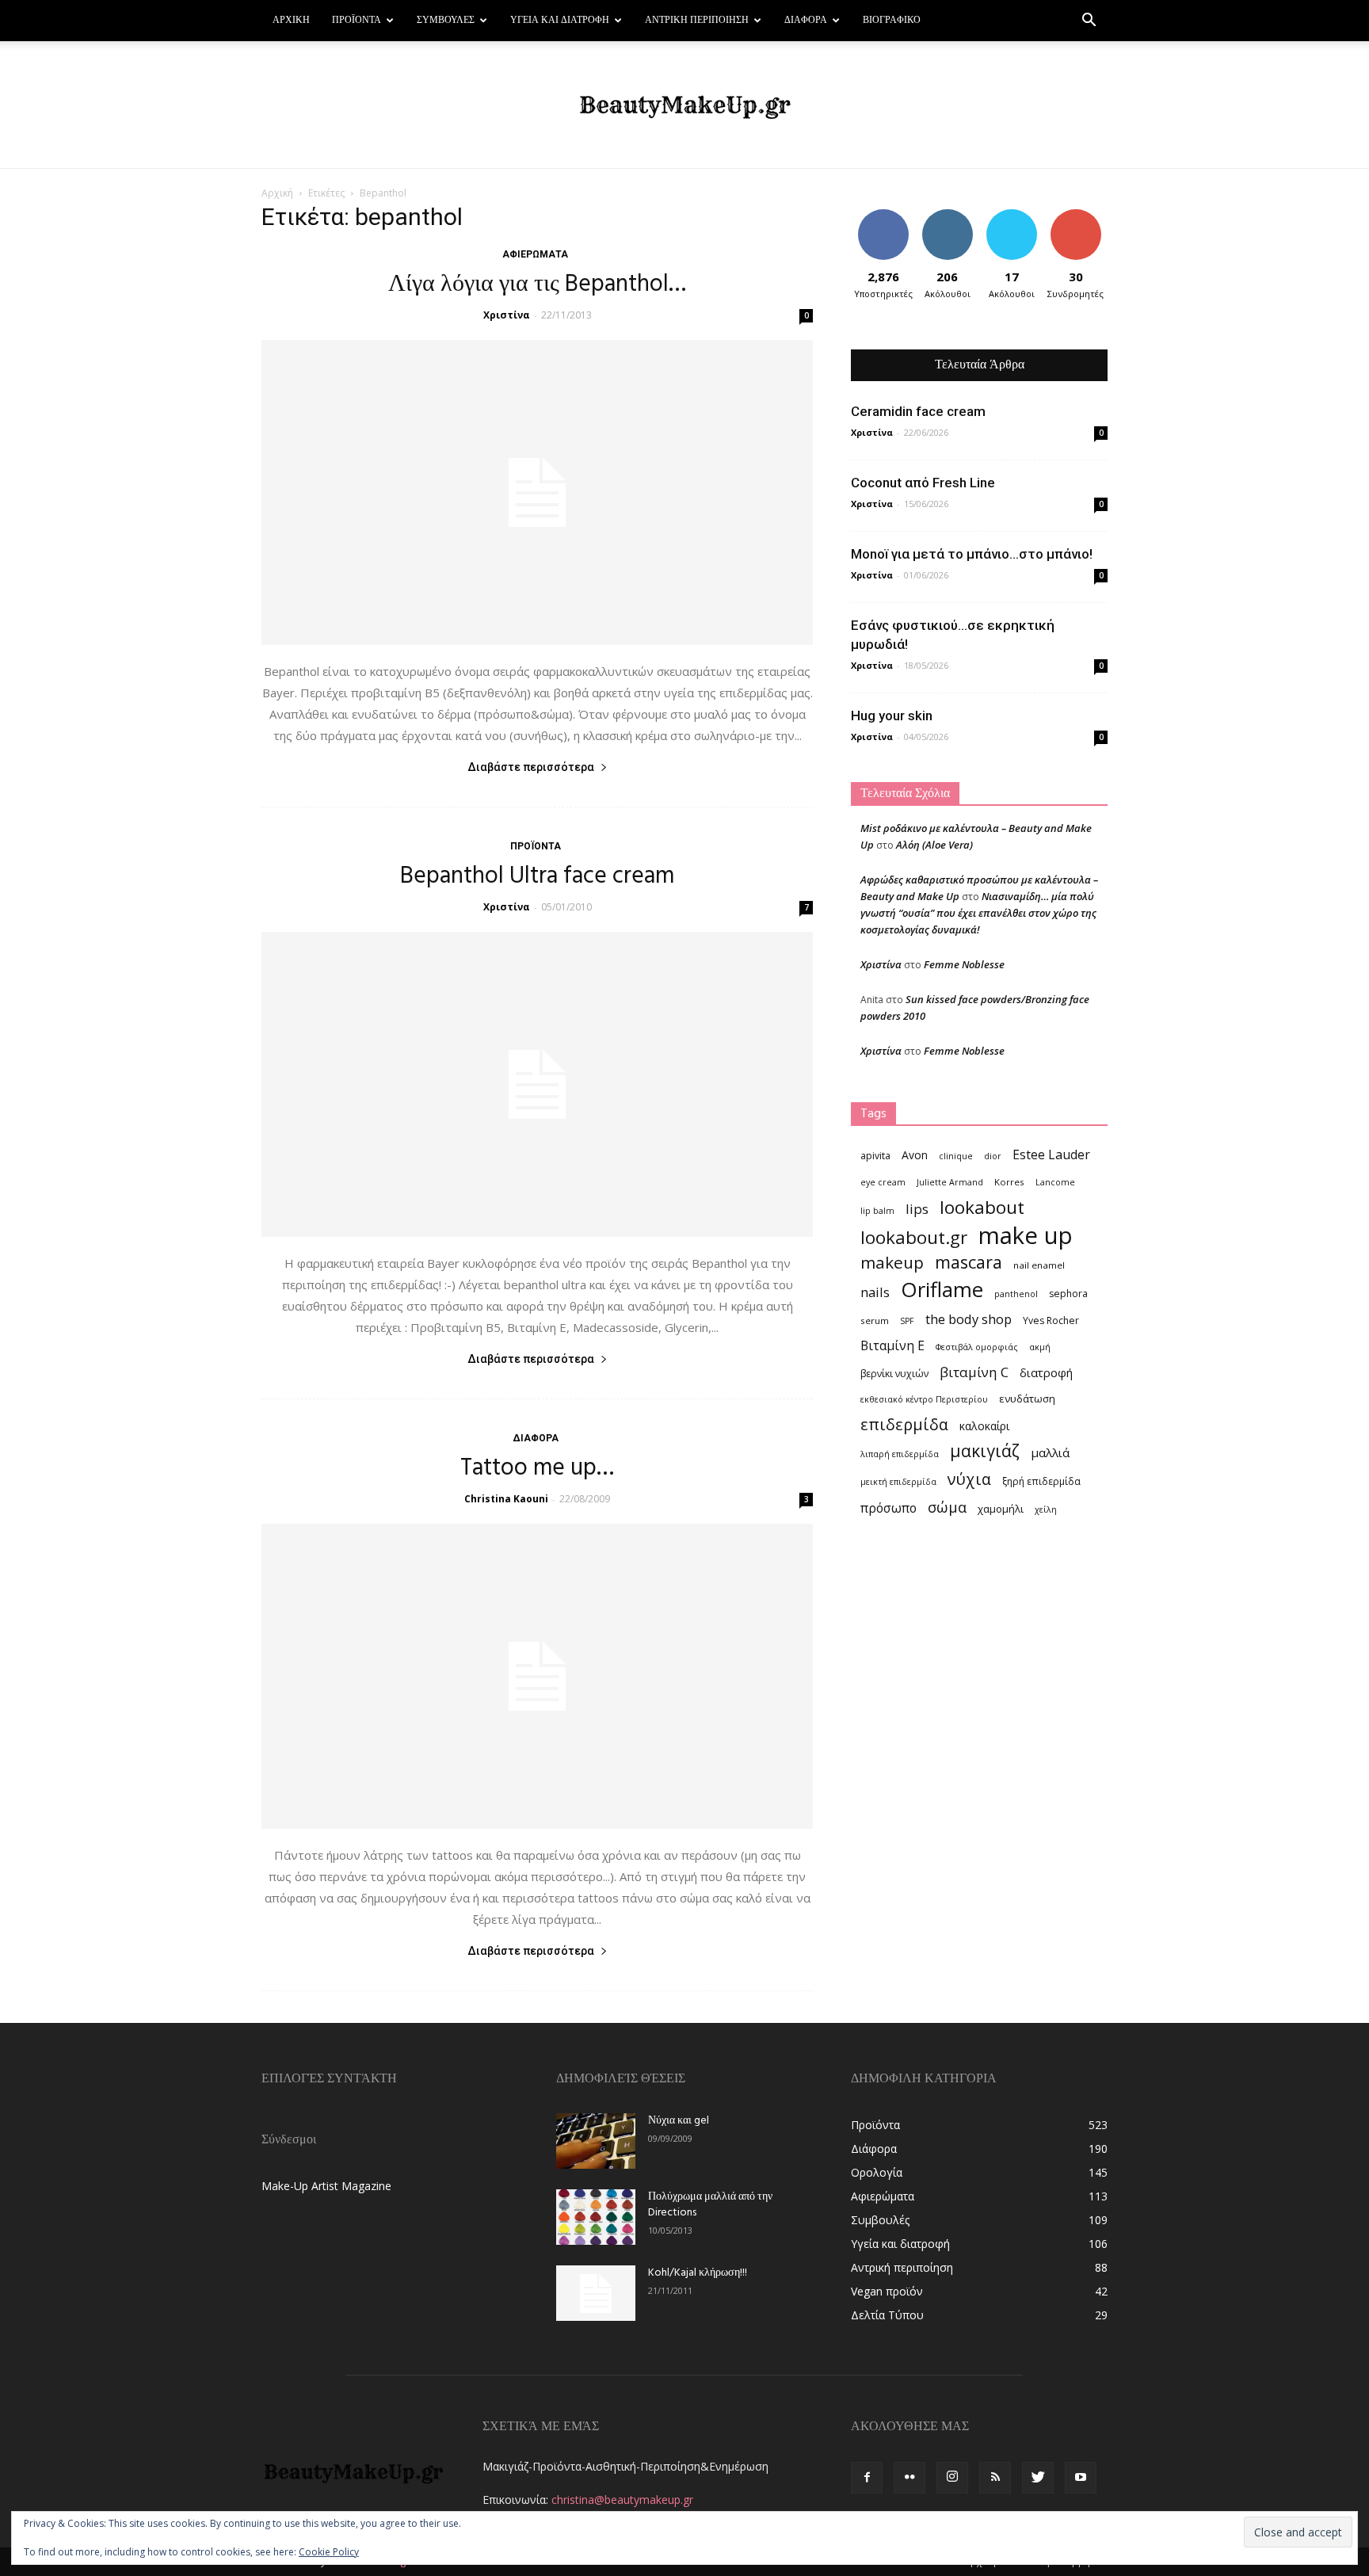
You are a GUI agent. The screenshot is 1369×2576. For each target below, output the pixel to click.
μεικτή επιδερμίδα (898, 1482)
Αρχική (291, 21)
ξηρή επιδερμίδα (1041, 1481)
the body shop (969, 1319)
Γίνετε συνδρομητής (1081, 221)
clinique (956, 1156)
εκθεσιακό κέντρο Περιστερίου (924, 1399)
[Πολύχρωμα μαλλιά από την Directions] (596, 2217)
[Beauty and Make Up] (684, 105)
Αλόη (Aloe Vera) (934, 845)
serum (875, 1320)
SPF (907, 1321)
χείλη (1046, 1509)
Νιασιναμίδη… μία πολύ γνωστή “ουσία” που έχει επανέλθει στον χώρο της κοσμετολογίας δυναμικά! (978, 913)
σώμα (947, 1507)
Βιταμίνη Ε (892, 1346)
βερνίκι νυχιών (894, 1374)
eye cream (883, 1182)
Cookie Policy (329, 2552)
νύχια (969, 1479)
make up (1026, 1236)
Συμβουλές (446, 21)
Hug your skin (892, 716)
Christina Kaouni (506, 1499)
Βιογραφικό (892, 21)
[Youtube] (1081, 2478)
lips (917, 1209)
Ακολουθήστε (950, 215)
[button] (1089, 22)
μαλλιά (1050, 1452)
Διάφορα (806, 21)
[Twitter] (1038, 2478)
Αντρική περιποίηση (697, 21)
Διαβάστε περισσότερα (531, 767)
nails (875, 1292)
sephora (1068, 1294)
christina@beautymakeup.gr (622, 2500)
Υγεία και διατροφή (560, 21)
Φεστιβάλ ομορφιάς (977, 1347)
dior (993, 1156)
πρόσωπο (889, 1508)
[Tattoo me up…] (537, 1676)
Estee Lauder (1051, 1155)
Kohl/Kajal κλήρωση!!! (698, 2273)
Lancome (1055, 1182)
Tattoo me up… (537, 1468)
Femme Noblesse (964, 964)
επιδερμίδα (904, 1424)
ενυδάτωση (1027, 1399)
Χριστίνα (507, 315)
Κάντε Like (883, 215)
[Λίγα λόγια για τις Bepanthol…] (537, 492)
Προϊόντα (357, 21)
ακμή (1040, 1347)
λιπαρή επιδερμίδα (900, 1454)
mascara (969, 1262)
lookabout (982, 1207)
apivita (875, 1156)
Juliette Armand (950, 1182)
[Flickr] (909, 2478)
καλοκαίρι (984, 1426)
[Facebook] (867, 2478)
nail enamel (1039, 1265)
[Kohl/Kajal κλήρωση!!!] (596, 2293)
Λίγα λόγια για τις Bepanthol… (537, 284)
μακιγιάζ (985, 1450)
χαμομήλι (1001, 1509)
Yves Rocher (1051, 1320)
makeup (892, 1263)
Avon (915, 1155)
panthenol (1016, 1294)
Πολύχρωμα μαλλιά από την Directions (710, 2205)
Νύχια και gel (679, 2121)
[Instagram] (952, 2478)
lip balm (877, 1211)
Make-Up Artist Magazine (326, 2186)
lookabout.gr (914, 1237)
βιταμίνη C (974, 1372)
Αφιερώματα (535, 254)
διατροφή (1046, 1372)
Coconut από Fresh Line (923, 483)
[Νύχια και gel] (596, 2141)
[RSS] (995, 2478)
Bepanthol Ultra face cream (537, 876)
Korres (1009, 1182)
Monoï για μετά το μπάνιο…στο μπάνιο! (972, 554)
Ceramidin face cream (918, 411)
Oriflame (942, 1290)
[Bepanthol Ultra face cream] (537, 1084)
